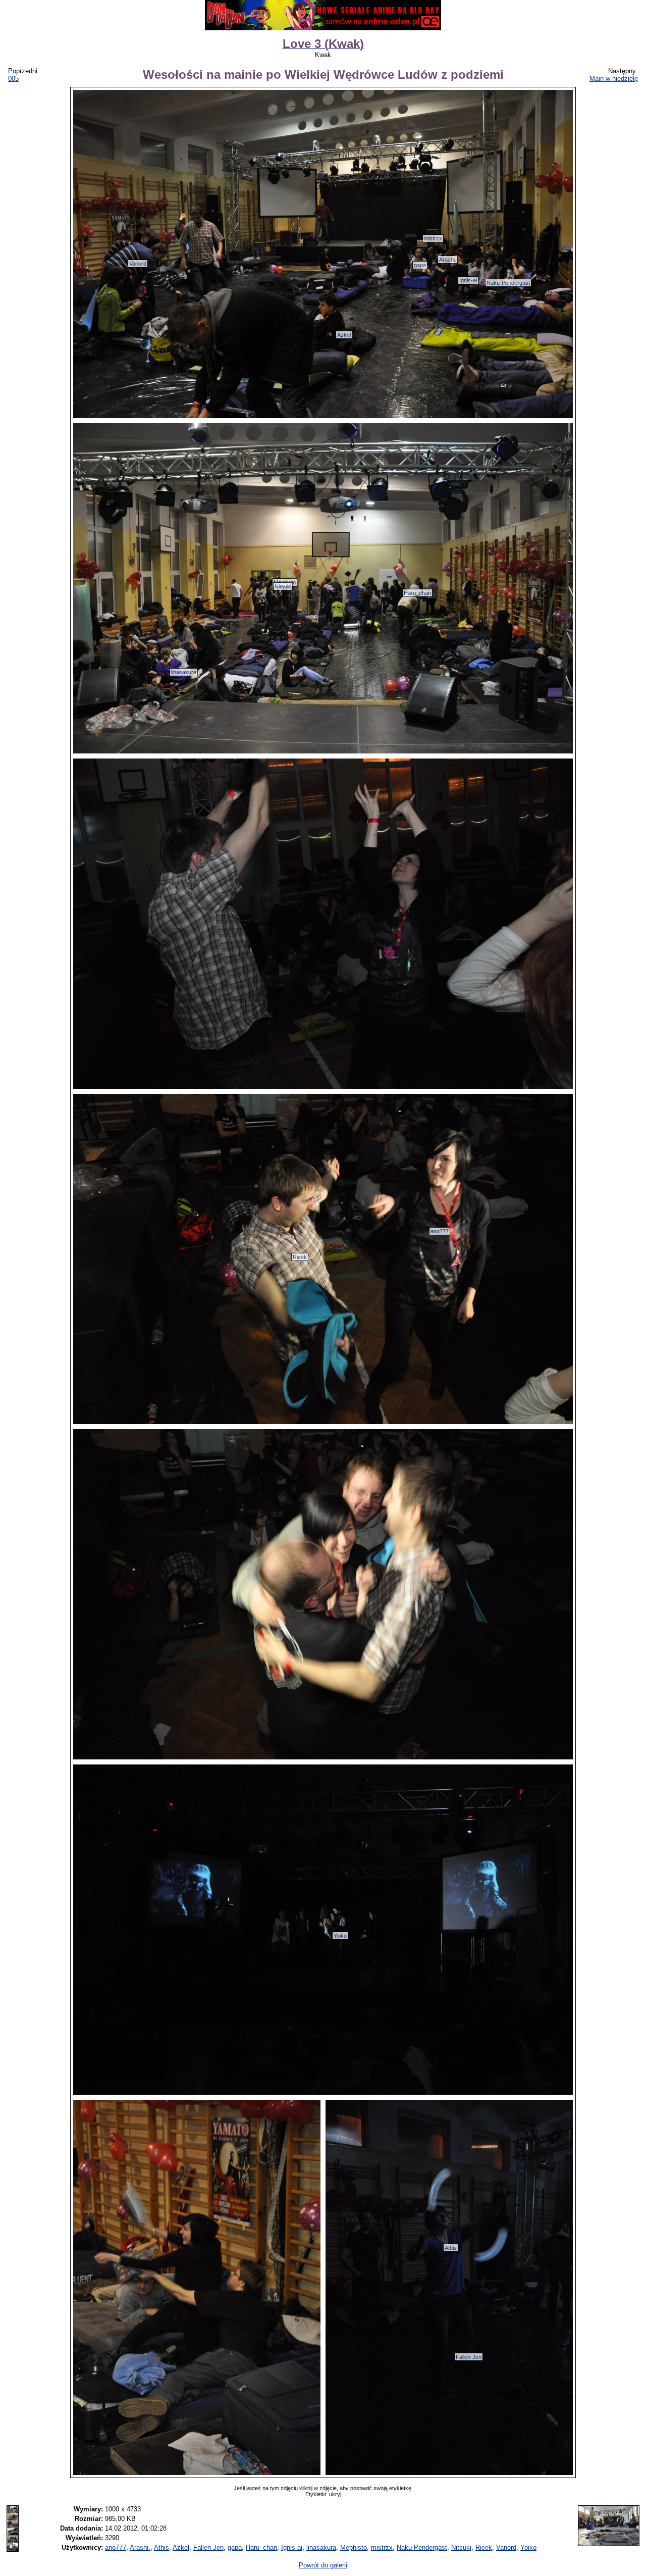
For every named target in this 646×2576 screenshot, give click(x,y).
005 (13, 79)
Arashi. (448, 260)
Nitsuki (283, 586)
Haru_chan (417, 593)
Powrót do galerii (323, 2565)
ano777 (440, 1231)
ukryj (335, 2494)
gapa (420, 265)
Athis (451, 2248)
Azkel (344, 335)
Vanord (138, 264)
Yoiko (340, 1936)
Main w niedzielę (614, 79)
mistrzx (433, 238)
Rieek (300, 1257)
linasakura (184, 672)
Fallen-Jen (469, 2357)
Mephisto (354, 2547)
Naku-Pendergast (508, 283)
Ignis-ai (468, 280)
